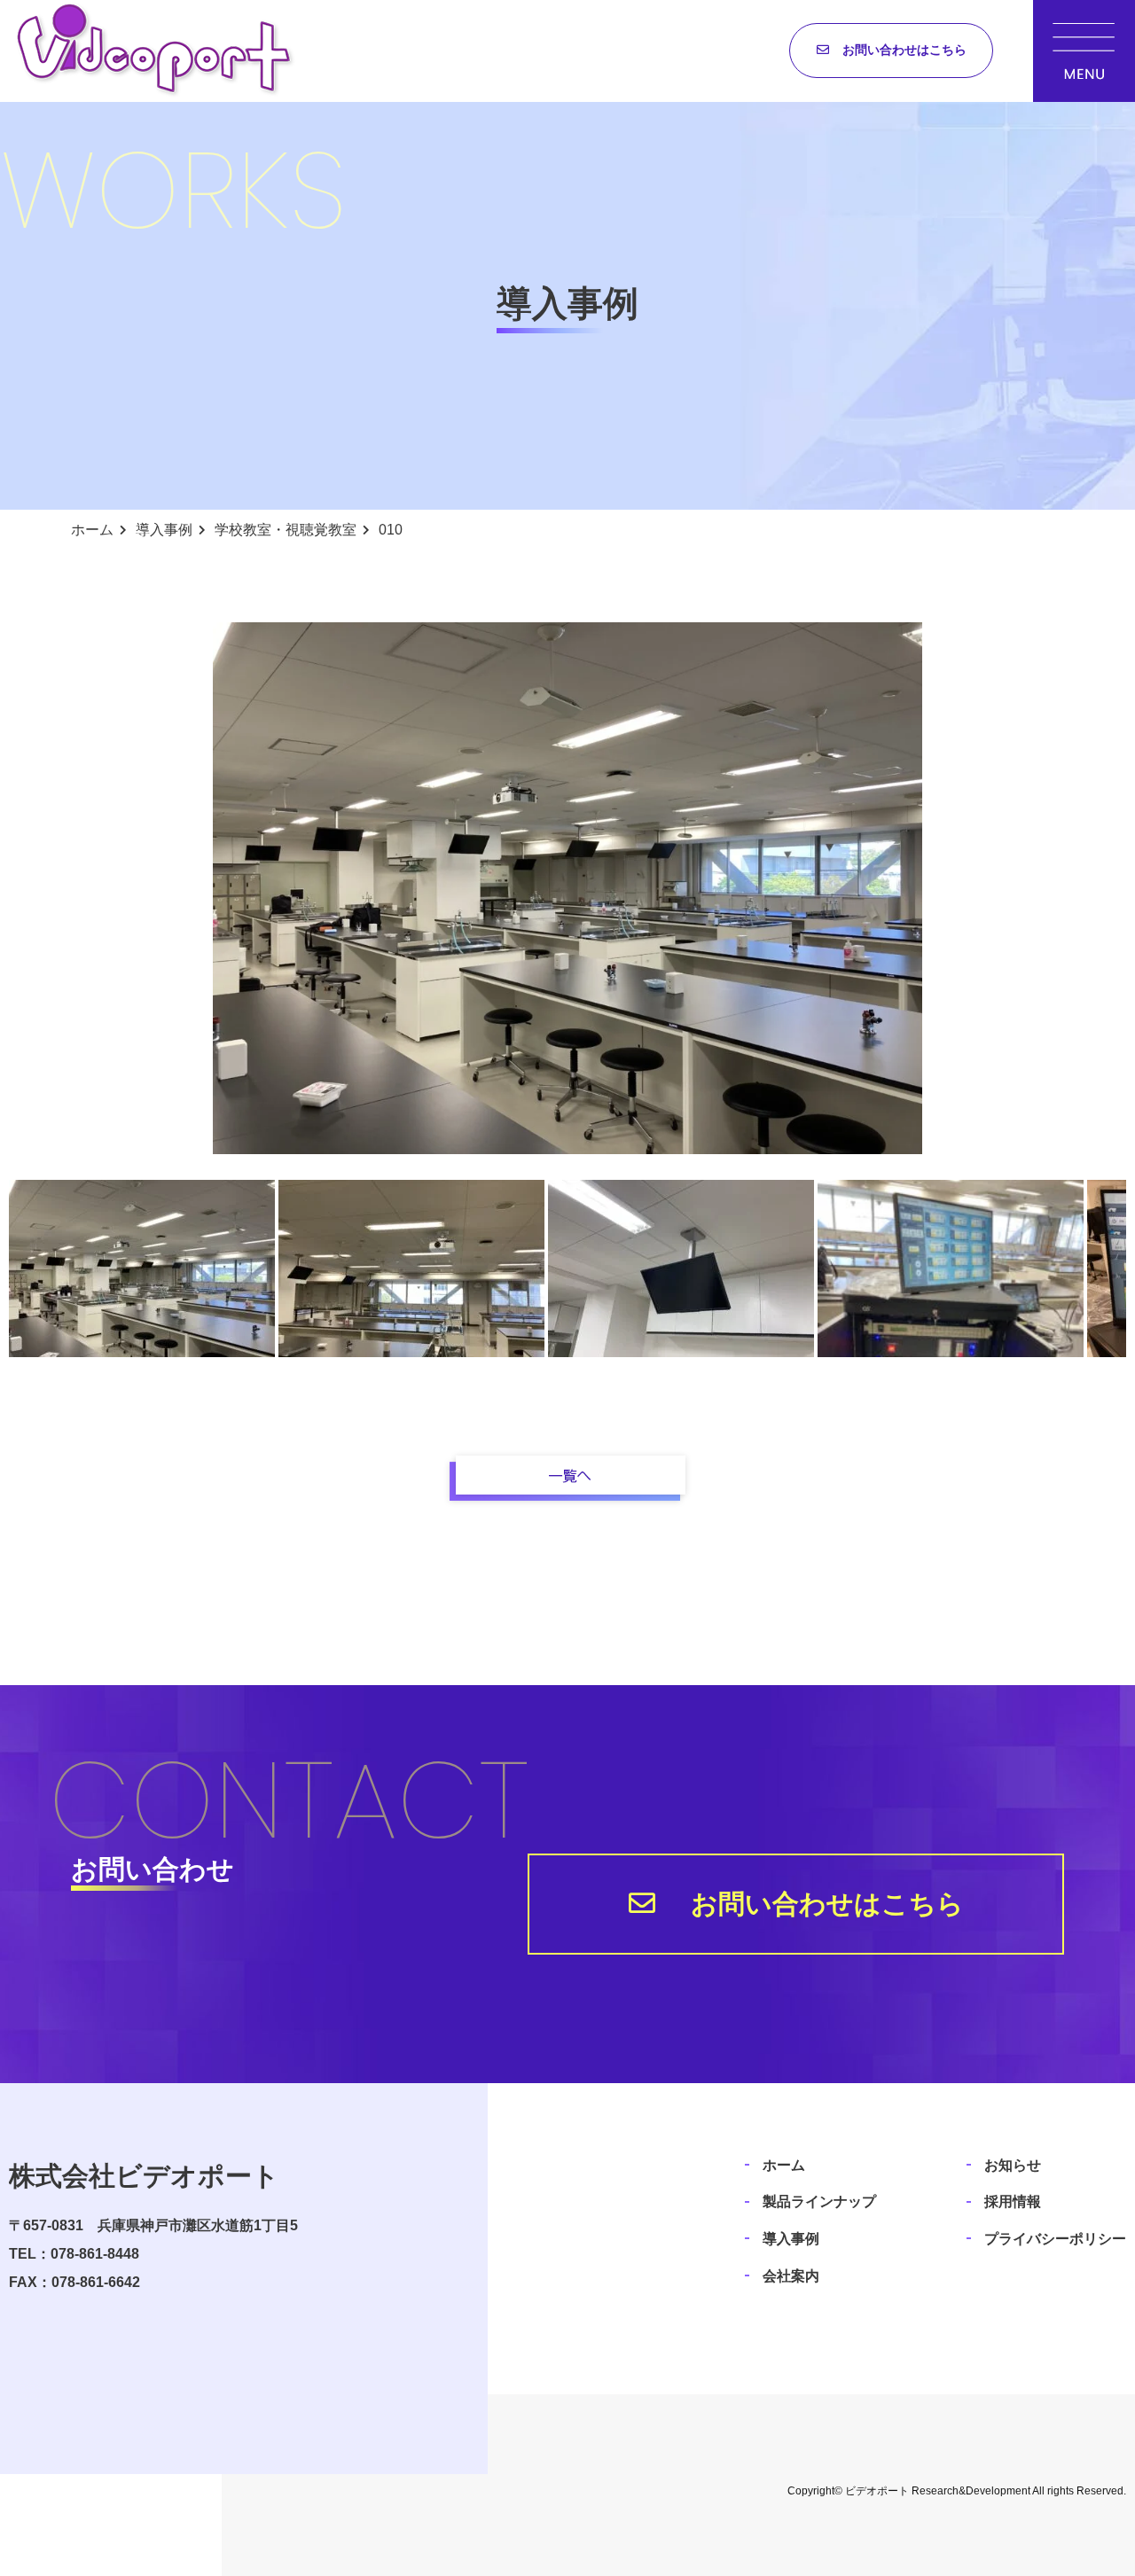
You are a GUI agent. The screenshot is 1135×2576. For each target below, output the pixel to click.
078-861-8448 (95, 2254)
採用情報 (1013, 2201)
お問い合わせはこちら (904, 50)
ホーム (784, 2165)
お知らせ (1013, 2165)
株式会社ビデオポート (144, 2176)
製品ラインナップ (819, 2201)
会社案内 (791, 2276)
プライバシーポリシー (1055, 2239)
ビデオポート (877, 2491)
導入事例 (791, 2239)
